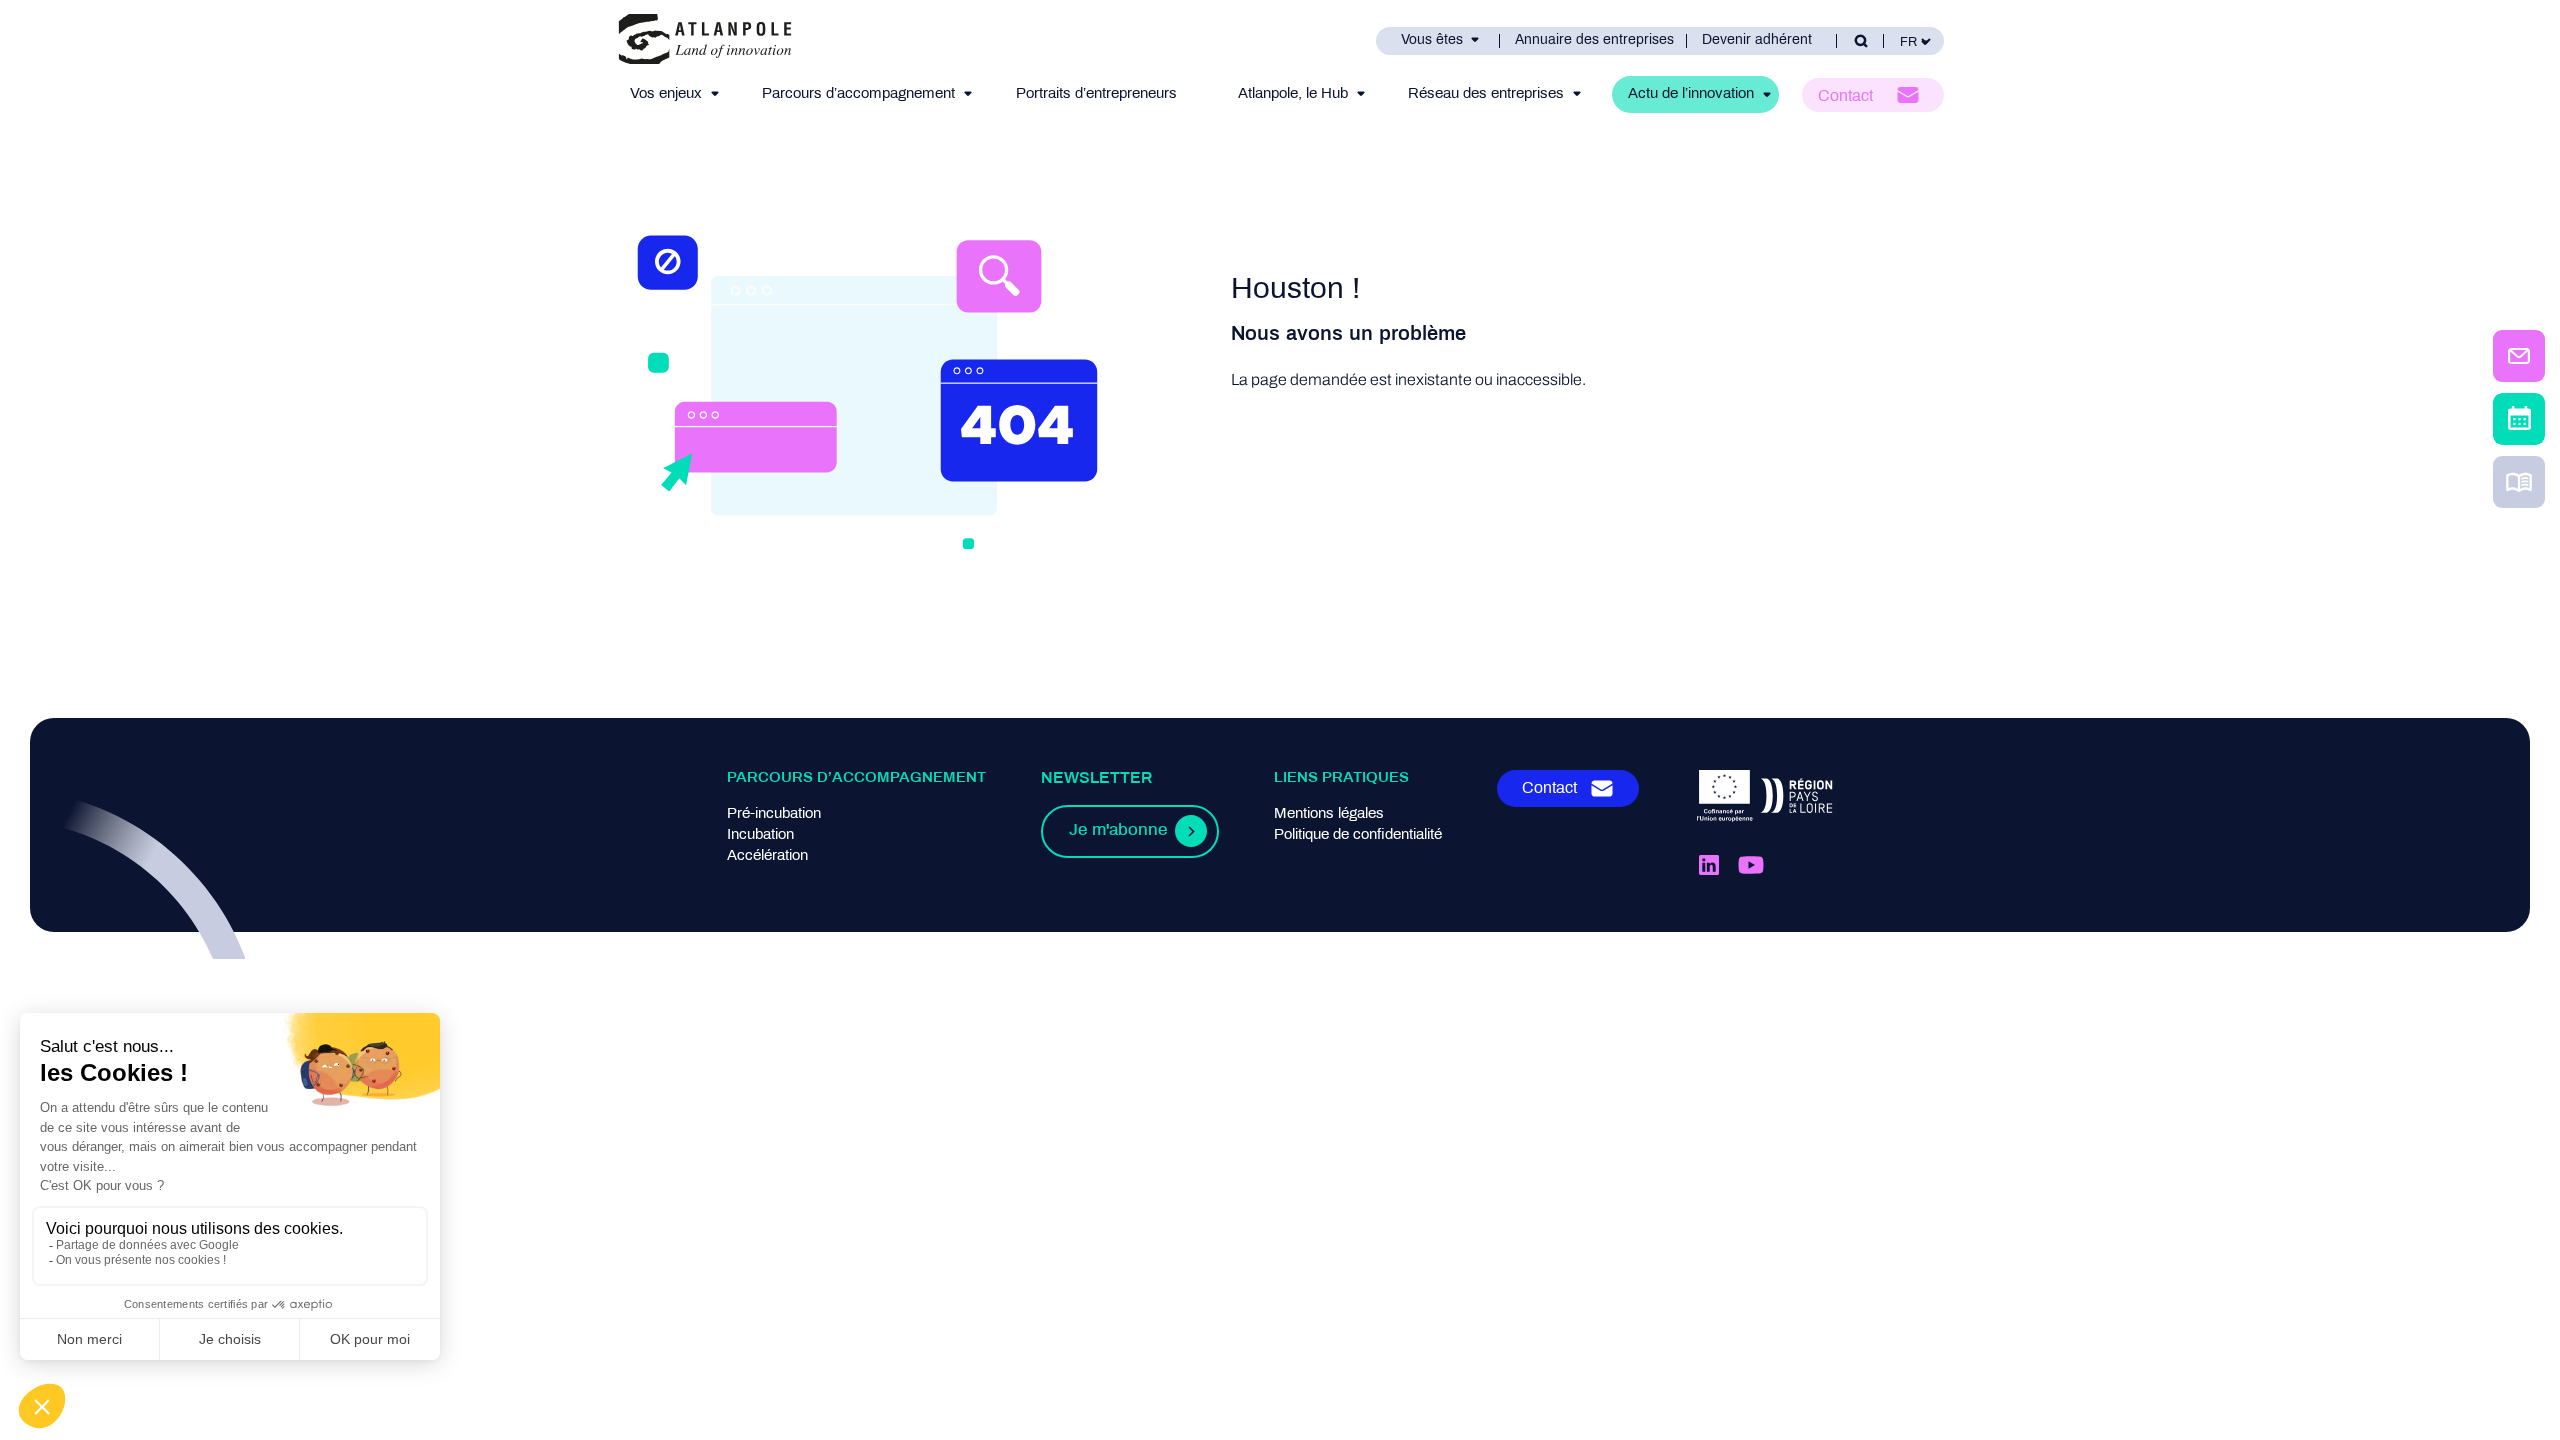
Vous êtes (1432, 40)
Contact (1845, 96)
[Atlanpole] (705, 40)
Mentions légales (1329, 814)
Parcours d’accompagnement (858, 94)
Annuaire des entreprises (1594, 40)
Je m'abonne (1118, 831)
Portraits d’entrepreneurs (1096, 94)
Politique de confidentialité (1358, 835)
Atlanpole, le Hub (1293, 94)
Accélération (767, 856)
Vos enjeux (666, 94)
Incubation (760, 835)
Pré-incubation (774, 814)
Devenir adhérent (1757, 40)
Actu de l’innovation (1691, 94)
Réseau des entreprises (1486, 94)
